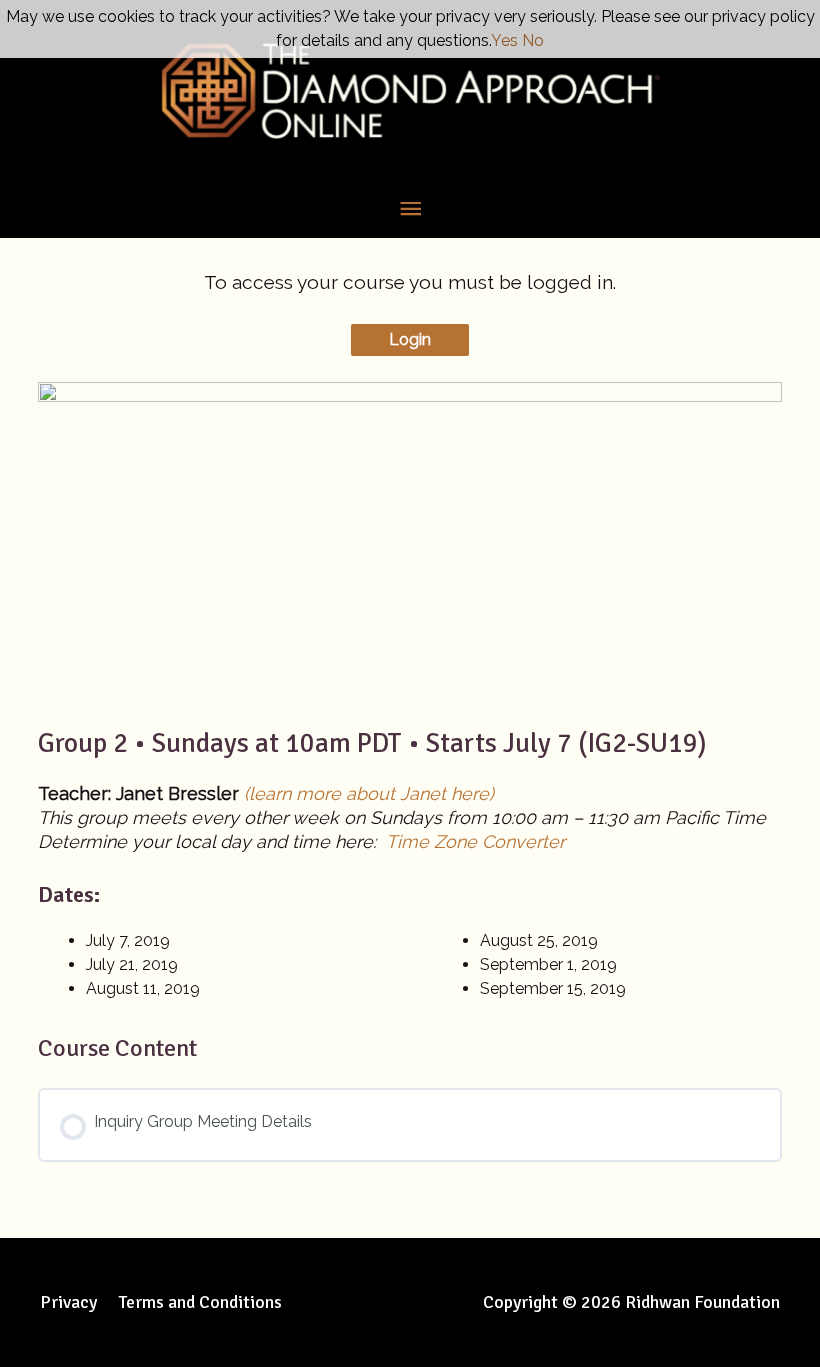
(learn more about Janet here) (369, 793)
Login (410, 339)
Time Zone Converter (475, 841)
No (533, 40)
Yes (504, 40)
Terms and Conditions (200, 1302)
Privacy (68, 1302)
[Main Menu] (410, 209)
